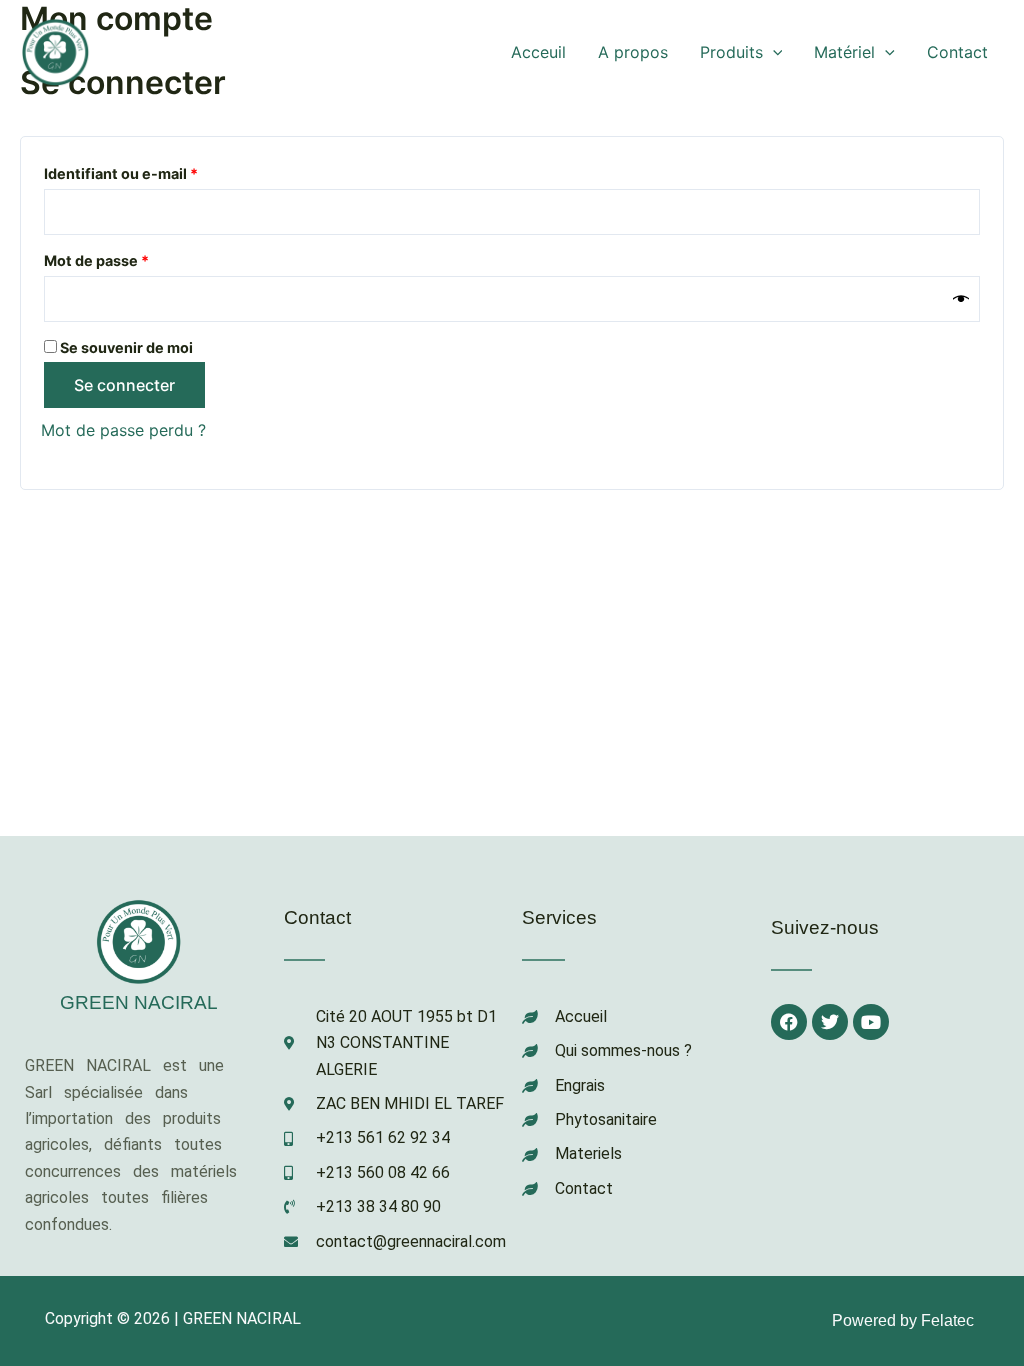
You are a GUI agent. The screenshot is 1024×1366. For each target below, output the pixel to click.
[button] (773, 52)
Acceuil (538, 52)
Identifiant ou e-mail (160, 171)
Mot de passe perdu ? (123, 430)
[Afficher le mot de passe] (961, 298)
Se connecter (124, 385)
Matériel (844, 52)
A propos (633, 52)
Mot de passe (135, 258)
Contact (957, 52)
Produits (731, 52)
